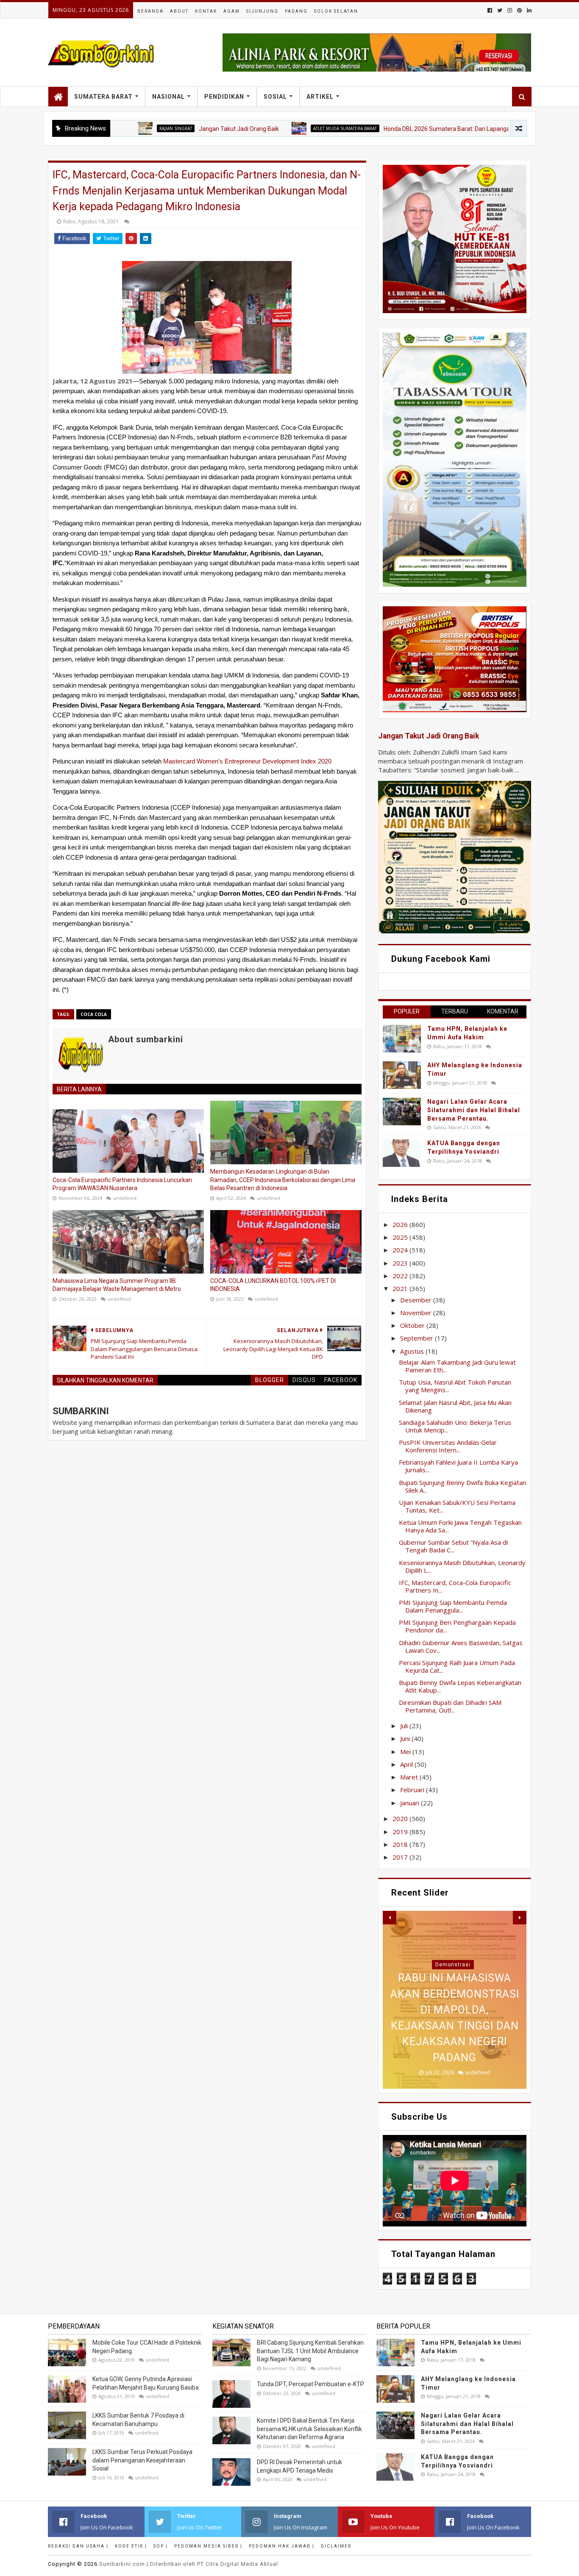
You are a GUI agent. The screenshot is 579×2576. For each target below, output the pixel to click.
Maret (410, 1777)
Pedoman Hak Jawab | (282, 2546)
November (417, 1313)
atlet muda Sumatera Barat (267, 128)
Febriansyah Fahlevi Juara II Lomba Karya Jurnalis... (458, 1466)
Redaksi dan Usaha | (78, 2546)
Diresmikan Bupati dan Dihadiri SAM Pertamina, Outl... (450, 1706)
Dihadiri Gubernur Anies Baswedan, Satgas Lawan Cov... (461, 1646)
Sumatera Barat (103, 97)
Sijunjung (262, 11)
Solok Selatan (336, 11)
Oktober (413, 1325)
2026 (401, 1224)
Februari (413, 1790)
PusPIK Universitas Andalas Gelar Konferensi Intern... (448, 1446)
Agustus (413, 1351)
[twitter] (500, 10)
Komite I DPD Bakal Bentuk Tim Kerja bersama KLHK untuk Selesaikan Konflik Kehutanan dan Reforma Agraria (309, 2429)
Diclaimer (336, 2546)
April (407, 1764)
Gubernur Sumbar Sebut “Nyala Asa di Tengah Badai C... (453, 1546)
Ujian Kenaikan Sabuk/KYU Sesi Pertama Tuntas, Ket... (457, 1506)
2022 (401, 1276)
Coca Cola (94, 1014)
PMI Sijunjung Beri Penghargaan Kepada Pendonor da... (457, 1626)
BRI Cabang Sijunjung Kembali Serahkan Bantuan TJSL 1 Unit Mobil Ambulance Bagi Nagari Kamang (310, 2351)
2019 (401, 1832)
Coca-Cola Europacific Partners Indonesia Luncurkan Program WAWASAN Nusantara (122, 1184)
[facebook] (490, 10)
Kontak (206, 11)
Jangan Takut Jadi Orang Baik (160, 129)
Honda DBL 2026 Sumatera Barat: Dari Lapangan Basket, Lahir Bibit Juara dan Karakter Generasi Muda (441, 129)
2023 (401, 1263)
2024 (401, 1250)
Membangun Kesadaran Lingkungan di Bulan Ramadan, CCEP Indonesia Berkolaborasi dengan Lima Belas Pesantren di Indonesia (283, 1180)
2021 (401, 1288)
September (418, 1338)
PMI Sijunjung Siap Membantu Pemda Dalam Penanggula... (453, 1606)
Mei (406, 1752)
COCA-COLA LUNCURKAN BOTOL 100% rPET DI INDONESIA (273, 1285)
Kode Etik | (131, 2546)
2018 (401, 1844)
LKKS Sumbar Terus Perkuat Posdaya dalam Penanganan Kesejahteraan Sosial (142, 2460)
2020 (401, 1818)
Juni (406, 1738)
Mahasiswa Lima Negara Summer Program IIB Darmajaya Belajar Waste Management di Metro (117, 1285)
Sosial (275, 97)
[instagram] (510, 10)
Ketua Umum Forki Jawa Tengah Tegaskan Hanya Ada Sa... (460, 1526)
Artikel (320, 97)
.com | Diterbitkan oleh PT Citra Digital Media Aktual (189, 2564)
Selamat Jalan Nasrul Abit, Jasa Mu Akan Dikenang (455, 1406)
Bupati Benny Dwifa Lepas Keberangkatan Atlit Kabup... (460, 1686)
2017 (401, 1857)
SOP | (161, 2546)
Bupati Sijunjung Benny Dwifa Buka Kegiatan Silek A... (462, 1486)
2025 (401, 1237)
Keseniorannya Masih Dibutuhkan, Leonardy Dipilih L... (462, 1566)
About (179, 11)
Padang (296, 11)
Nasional (168, 97)
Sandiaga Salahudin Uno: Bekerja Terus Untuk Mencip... (455, 1426)
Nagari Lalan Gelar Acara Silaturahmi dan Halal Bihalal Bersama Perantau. (474, 1110)
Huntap (453, 1965)
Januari (411, 1803)
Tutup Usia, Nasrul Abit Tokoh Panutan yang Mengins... (455, 1386)
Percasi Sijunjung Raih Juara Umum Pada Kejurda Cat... (457, 1666)
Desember (417, 1300)
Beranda (150, 11)
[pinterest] (519, 10)
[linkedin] (528, 10)
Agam (232, 11)
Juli (405, 1726)
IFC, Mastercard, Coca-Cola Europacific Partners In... (455, 1586)
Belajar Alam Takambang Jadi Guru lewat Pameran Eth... (457, 1366)
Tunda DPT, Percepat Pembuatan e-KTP (310, 2384)
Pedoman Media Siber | (208, 2546)
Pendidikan (224, 97)
